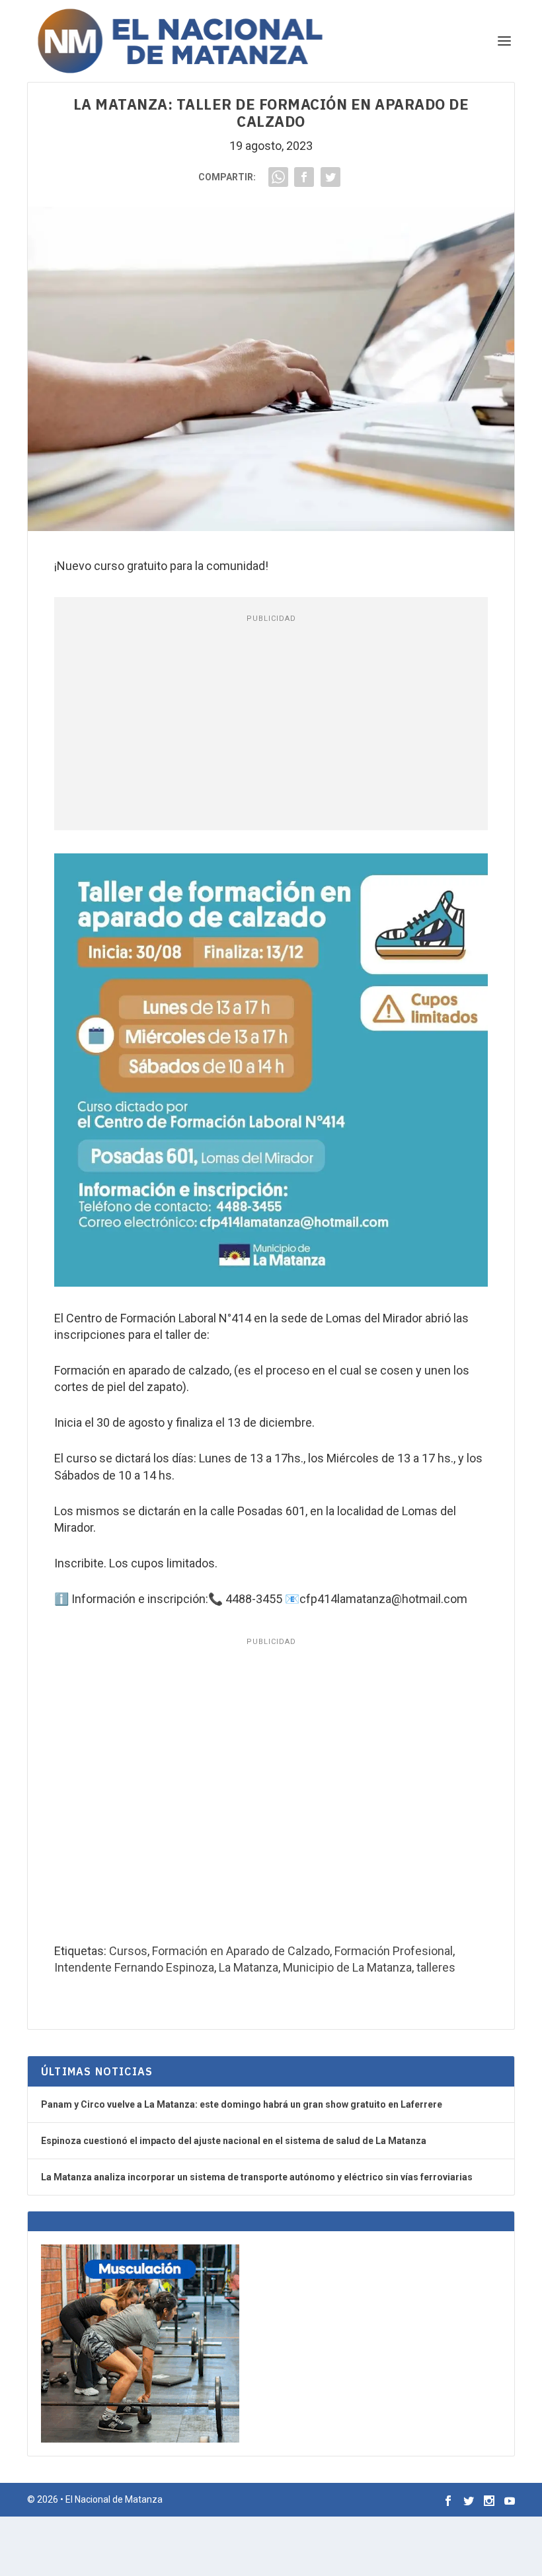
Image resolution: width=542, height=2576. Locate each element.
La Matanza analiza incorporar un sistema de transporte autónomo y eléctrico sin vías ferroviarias (257, 2177)
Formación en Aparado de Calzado (241, 1951)
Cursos (128, 1951)
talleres (436, 1967)
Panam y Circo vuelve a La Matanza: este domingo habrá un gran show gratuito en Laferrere (242, 2104)
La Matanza (249, 1967)
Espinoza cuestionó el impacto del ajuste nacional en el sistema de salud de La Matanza (234, 2141)
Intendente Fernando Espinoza (134, 1967)
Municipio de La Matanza (347, 1967)
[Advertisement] (271, 725)
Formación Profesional (394, 1951)
